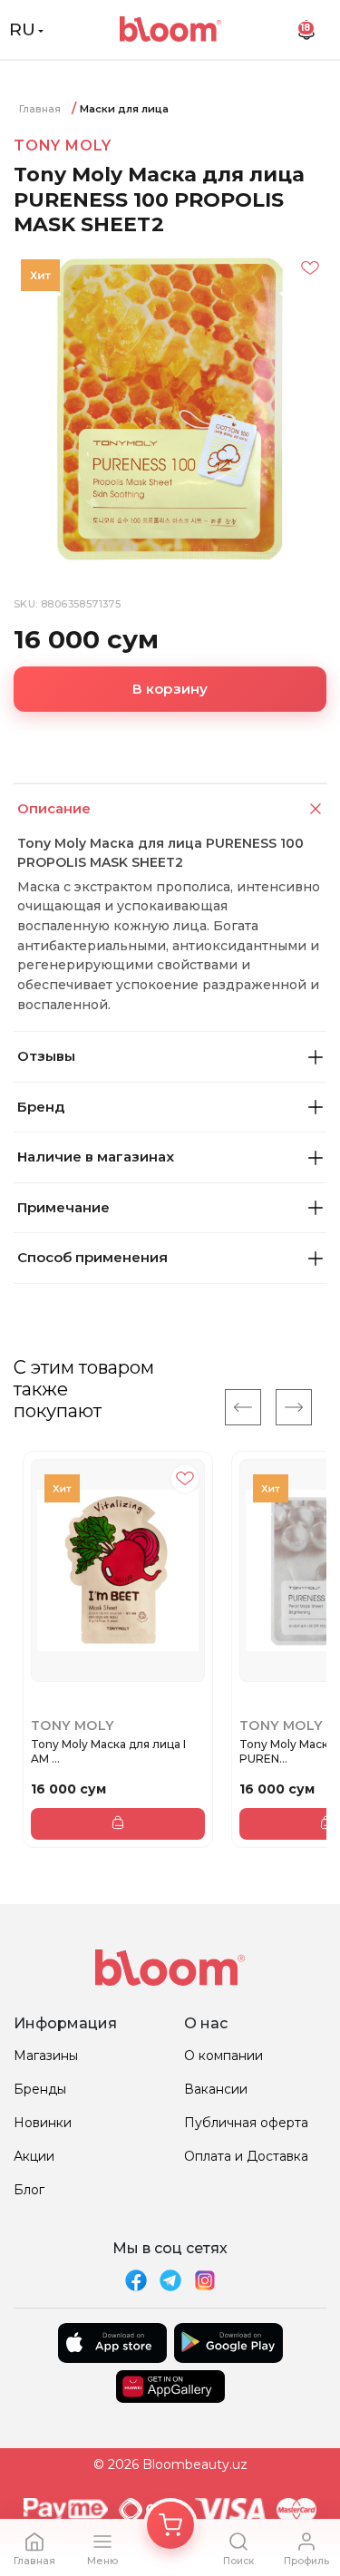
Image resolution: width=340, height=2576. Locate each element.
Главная (40, 109)
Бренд (41, 1107)
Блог (29, 2190)
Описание (54, 808)
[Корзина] (170, 2525)
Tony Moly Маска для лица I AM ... (108, 1751)
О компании (223, 2056)
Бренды (40, 2089)
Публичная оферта (246, 2123)
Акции (34, 2156)
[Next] (294, 1407)
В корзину (170, 689)
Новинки (43, 2123)
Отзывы (46, 1056)
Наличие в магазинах (96, 1157)
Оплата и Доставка (246, 2156)
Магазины (46, 2056)
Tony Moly (63, 146)
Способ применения (92, 1257)
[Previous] (243, 1407)
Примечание (63, 1207)
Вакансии (216, 2089)
